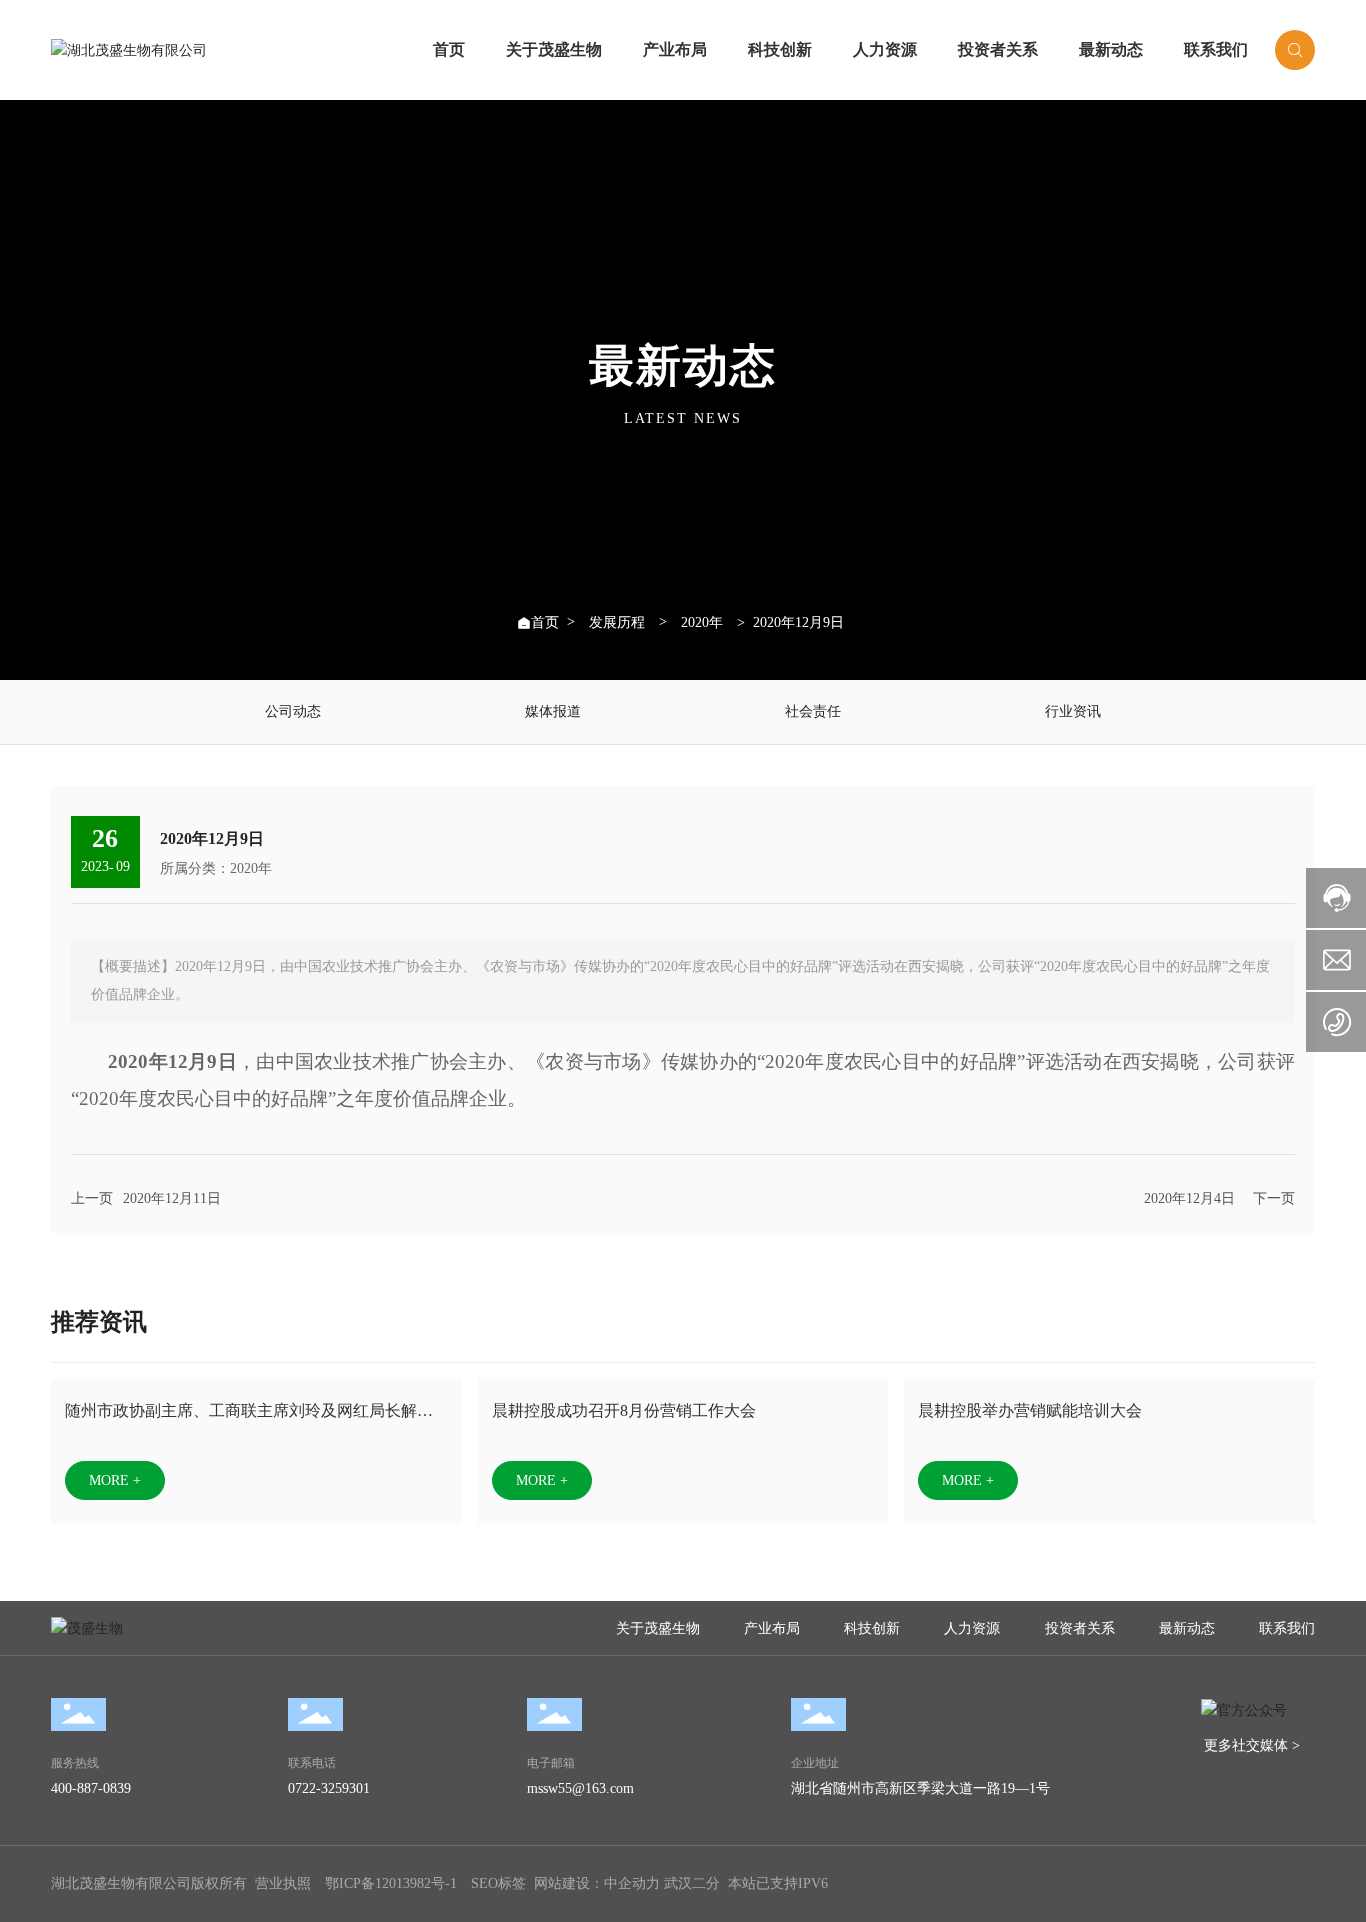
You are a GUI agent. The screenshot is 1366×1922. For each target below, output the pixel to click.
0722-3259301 (329, 1788)
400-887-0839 (91, 1788)
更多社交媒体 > (1252, 1745)
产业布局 (675, 49)
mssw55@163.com (580, 1788)
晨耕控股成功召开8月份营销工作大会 (624, 1410)
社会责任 (813, 711)
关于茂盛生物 (554, 49)
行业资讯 (1073, 711)
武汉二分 (692, 1883)
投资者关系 (998, 49)
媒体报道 (553, 711)
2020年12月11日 (172, 1198)
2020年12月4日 (1189, 1198)
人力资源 (885, 49)
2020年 (702, 623)
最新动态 (1111, 49)
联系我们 (1216, 49)
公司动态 (293, 711)
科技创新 (780, 49)
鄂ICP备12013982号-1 (391, 1883)
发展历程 (617, 623)
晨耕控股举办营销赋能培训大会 (1030, 1410)
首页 (449, 49)
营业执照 (283, 1883)
